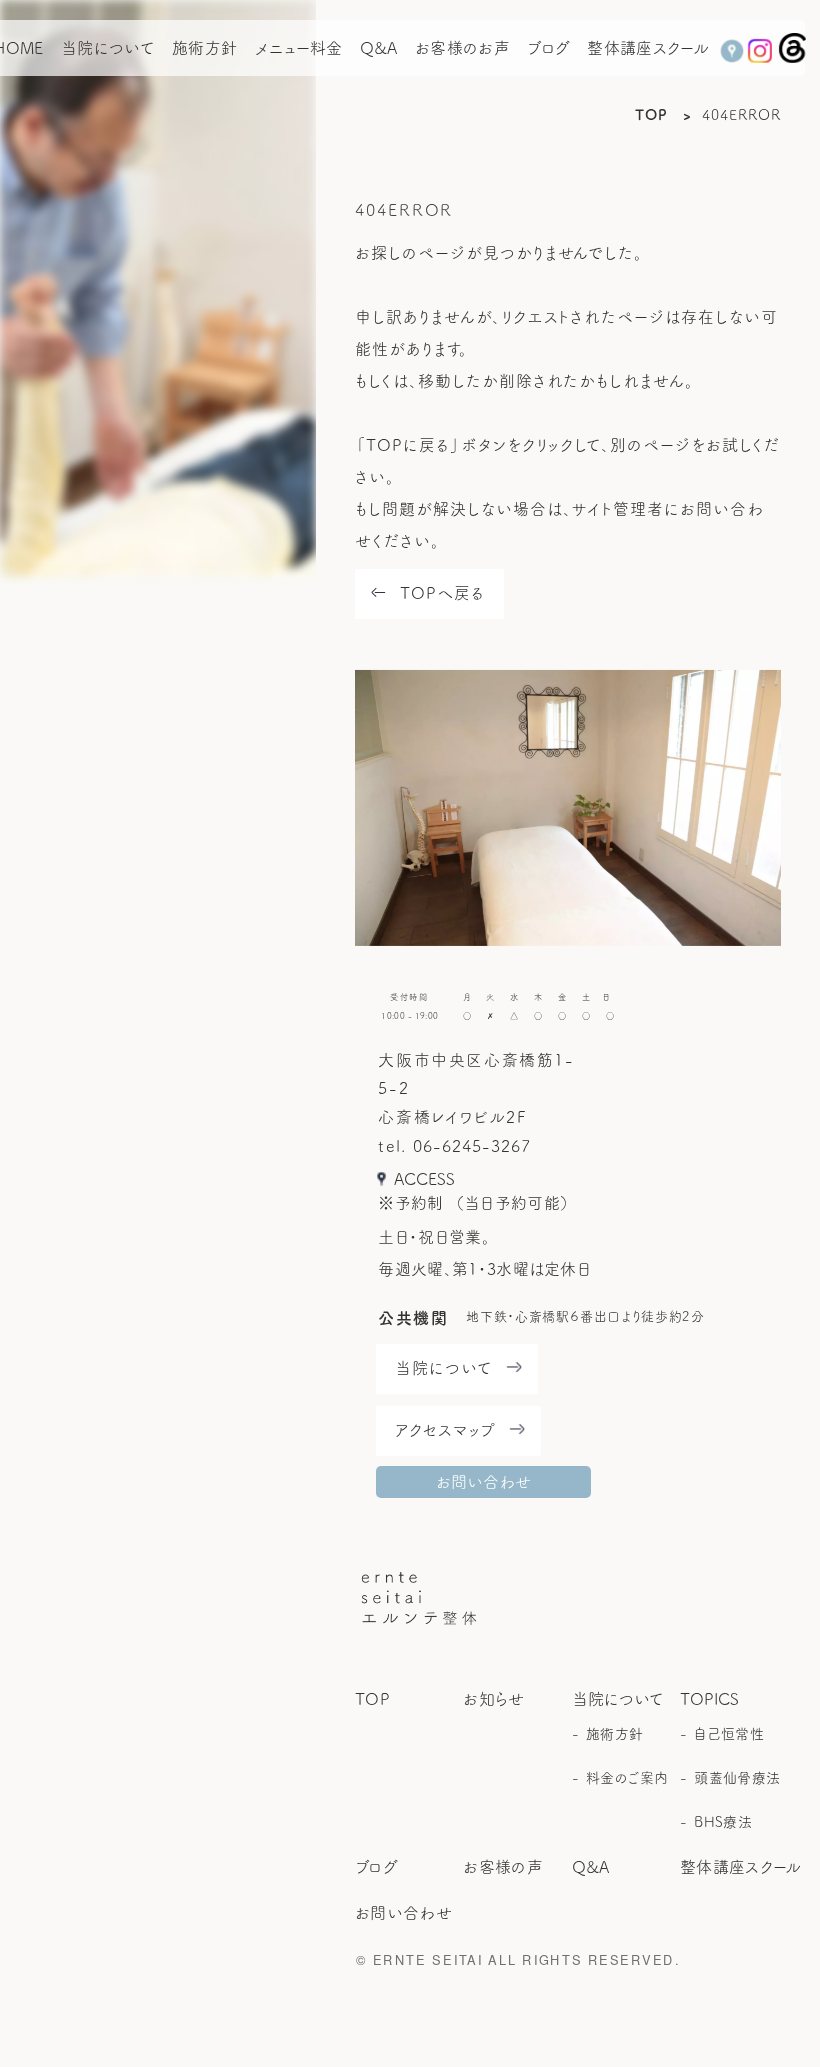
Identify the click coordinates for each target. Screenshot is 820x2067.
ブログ (548, 48)
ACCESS (424, 1179)
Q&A (379, 48)
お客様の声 (503, 1867)
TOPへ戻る (442, 593)
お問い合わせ (483, 1482)
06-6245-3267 (472, 1146)
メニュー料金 (299, 48)
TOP (651, 115)
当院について (108, 48)
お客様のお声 (462, 48)
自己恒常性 (728, 1734)
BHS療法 (722, 1822)
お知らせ (493, 1699)
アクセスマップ (445, 1430)
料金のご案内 (627, 1778)
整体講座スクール (648, 48)
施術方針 (204, 48)
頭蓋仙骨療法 (736, 1778)
